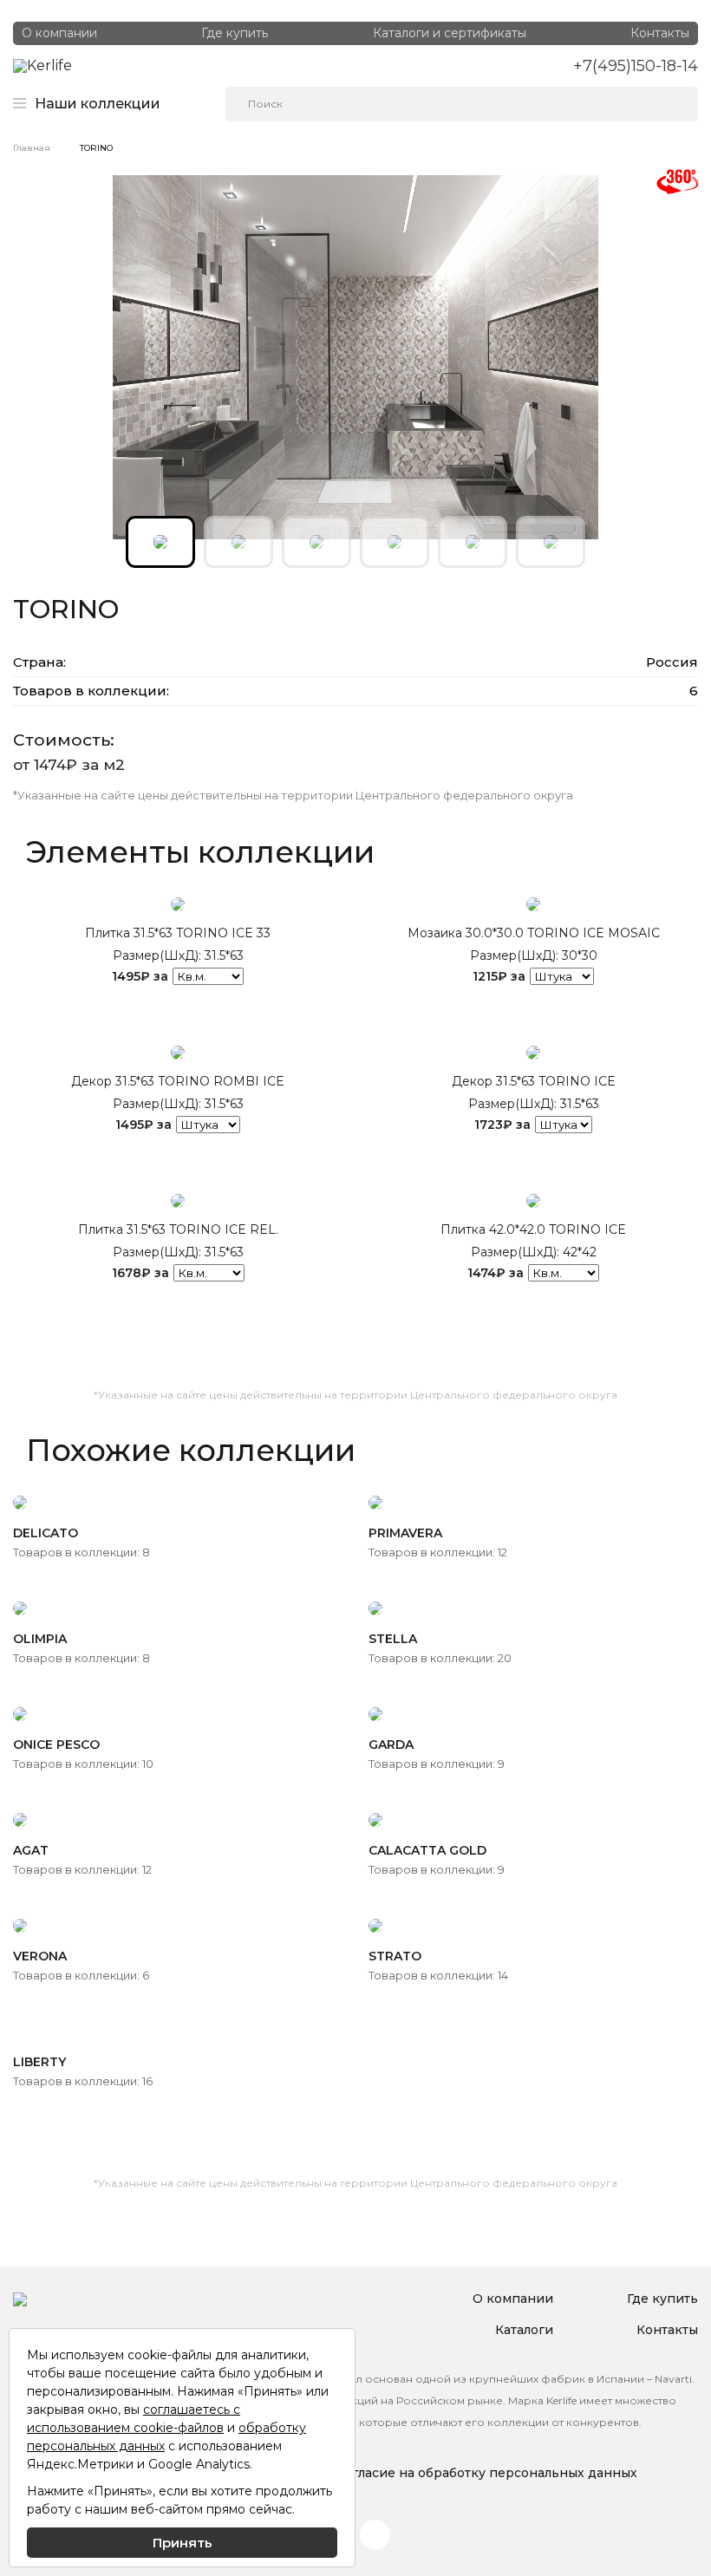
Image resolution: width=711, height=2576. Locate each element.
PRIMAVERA (405, 1533)
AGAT (31, 1850)
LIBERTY (39, 2062)
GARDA (391, 1745)
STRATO (395, 1956)
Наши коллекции (98, 104)
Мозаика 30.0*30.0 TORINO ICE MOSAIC (534, 933)
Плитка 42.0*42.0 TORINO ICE (533, 1229)
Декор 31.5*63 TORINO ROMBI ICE (178, 1081)
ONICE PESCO (56, 1745)
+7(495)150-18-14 (636, 66)
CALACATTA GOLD (427, 1850)
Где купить (235, 33)
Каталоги (524, 2330)
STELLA (393, 1639)
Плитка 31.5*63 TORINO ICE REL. (178, 1229)
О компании (59, 33)
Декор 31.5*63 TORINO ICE (534, 1081)
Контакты (660, 33)
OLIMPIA (40, 1639)
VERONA (40, 1956)
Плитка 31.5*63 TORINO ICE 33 (178, 933)
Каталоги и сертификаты (450, 33)
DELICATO (46, 1533)
